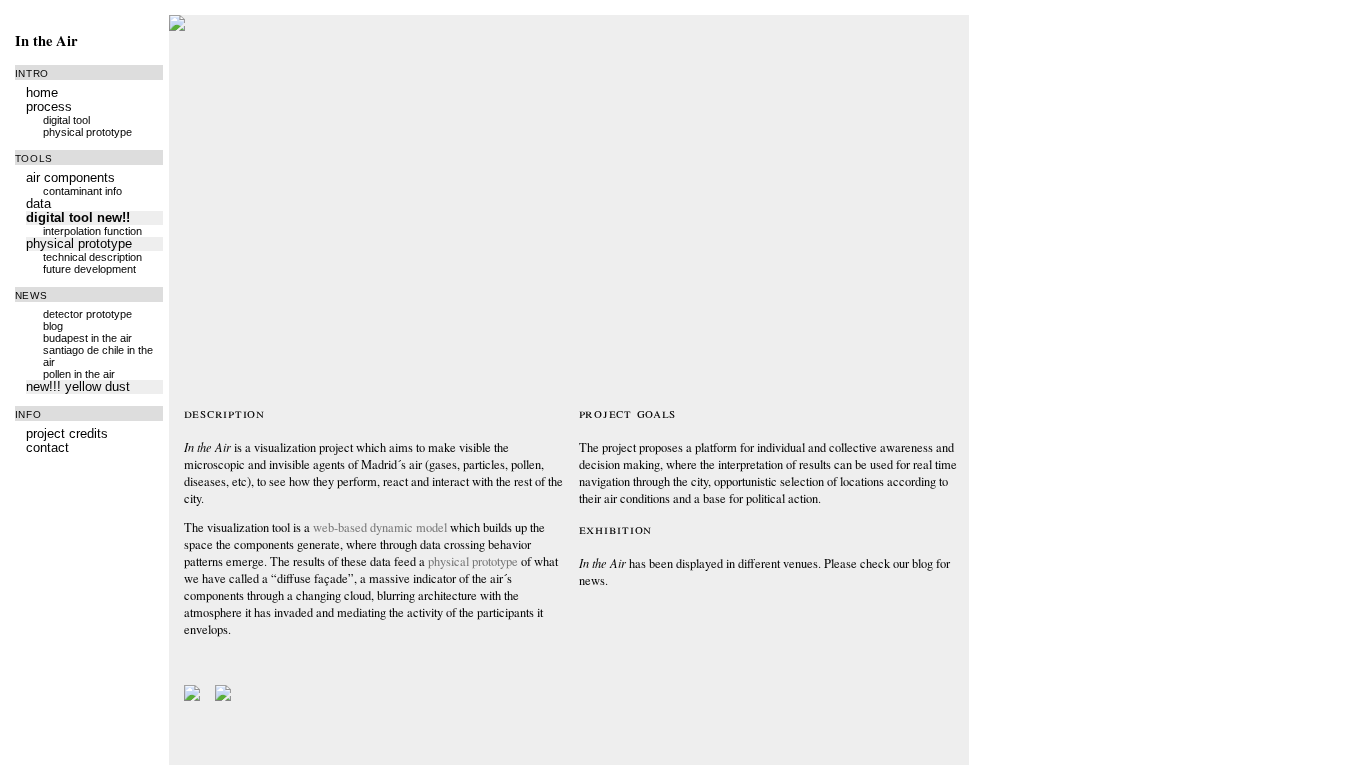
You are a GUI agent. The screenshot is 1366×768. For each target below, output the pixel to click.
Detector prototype (87, 314)
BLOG (53, 326)
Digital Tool (66, 120)
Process (49, 107)
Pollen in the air (79, 374)
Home (42, 93)
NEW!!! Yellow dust (78, 387)
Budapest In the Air (87, 338)
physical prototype (473, 561)
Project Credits (67, 434)
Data (38, 204)
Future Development (89, 269)
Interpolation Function (92, 231)
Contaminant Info (82, 191)
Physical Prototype (87, 132)
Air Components (70, 178)
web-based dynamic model (380, 527)
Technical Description (92, 257)
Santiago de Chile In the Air (98, 356)
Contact (47, 448)
